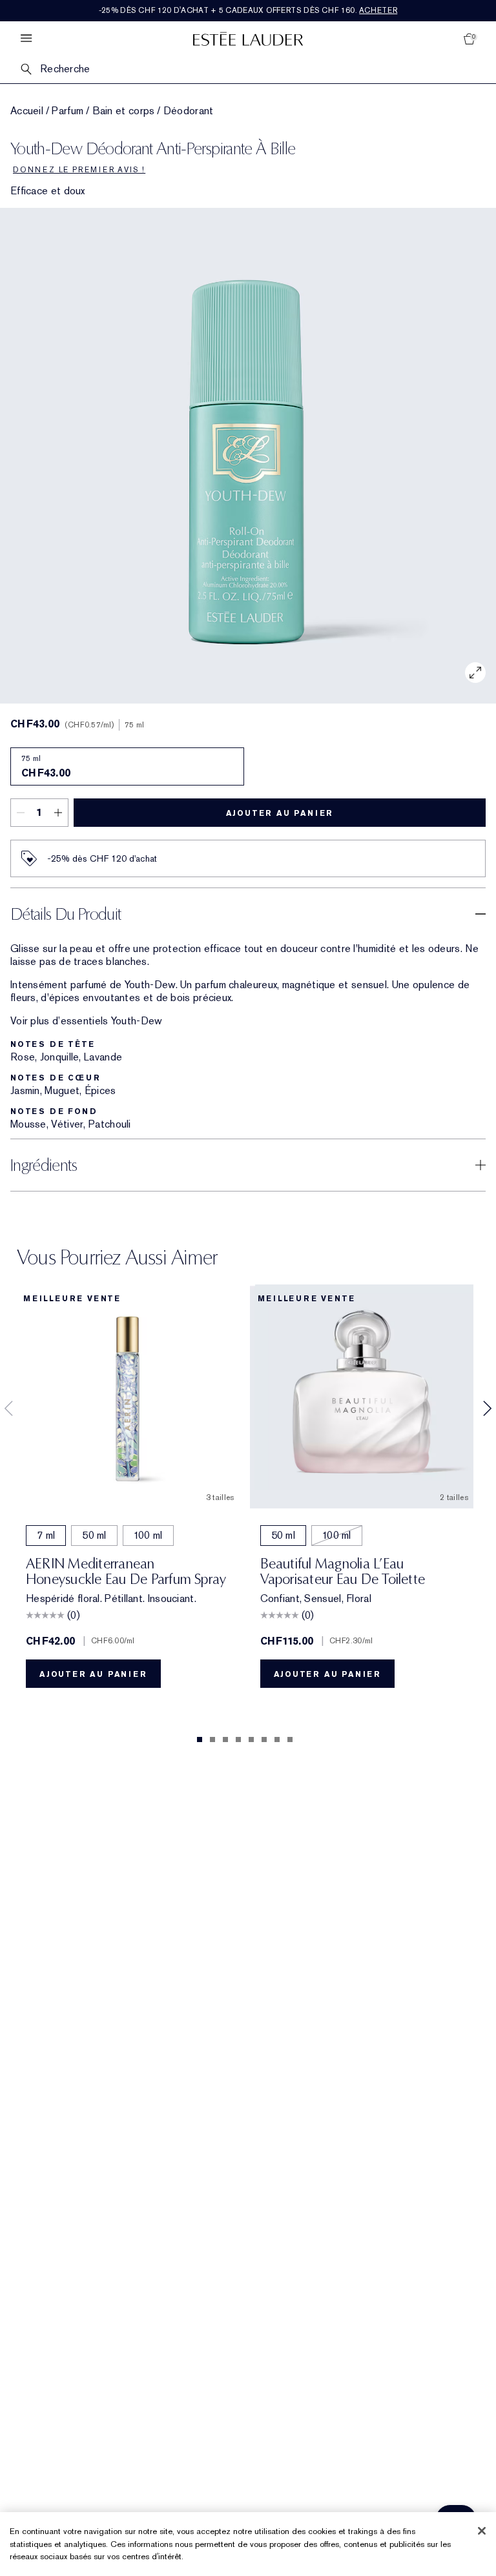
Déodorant (189, 111)
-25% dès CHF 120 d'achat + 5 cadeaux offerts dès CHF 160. (248, 10)
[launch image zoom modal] (475, 673)
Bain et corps (124, 111)
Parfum (67, 111)
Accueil (27, 111)
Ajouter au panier (280, 813)
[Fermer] (482, 2531)
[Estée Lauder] (248, 38)
